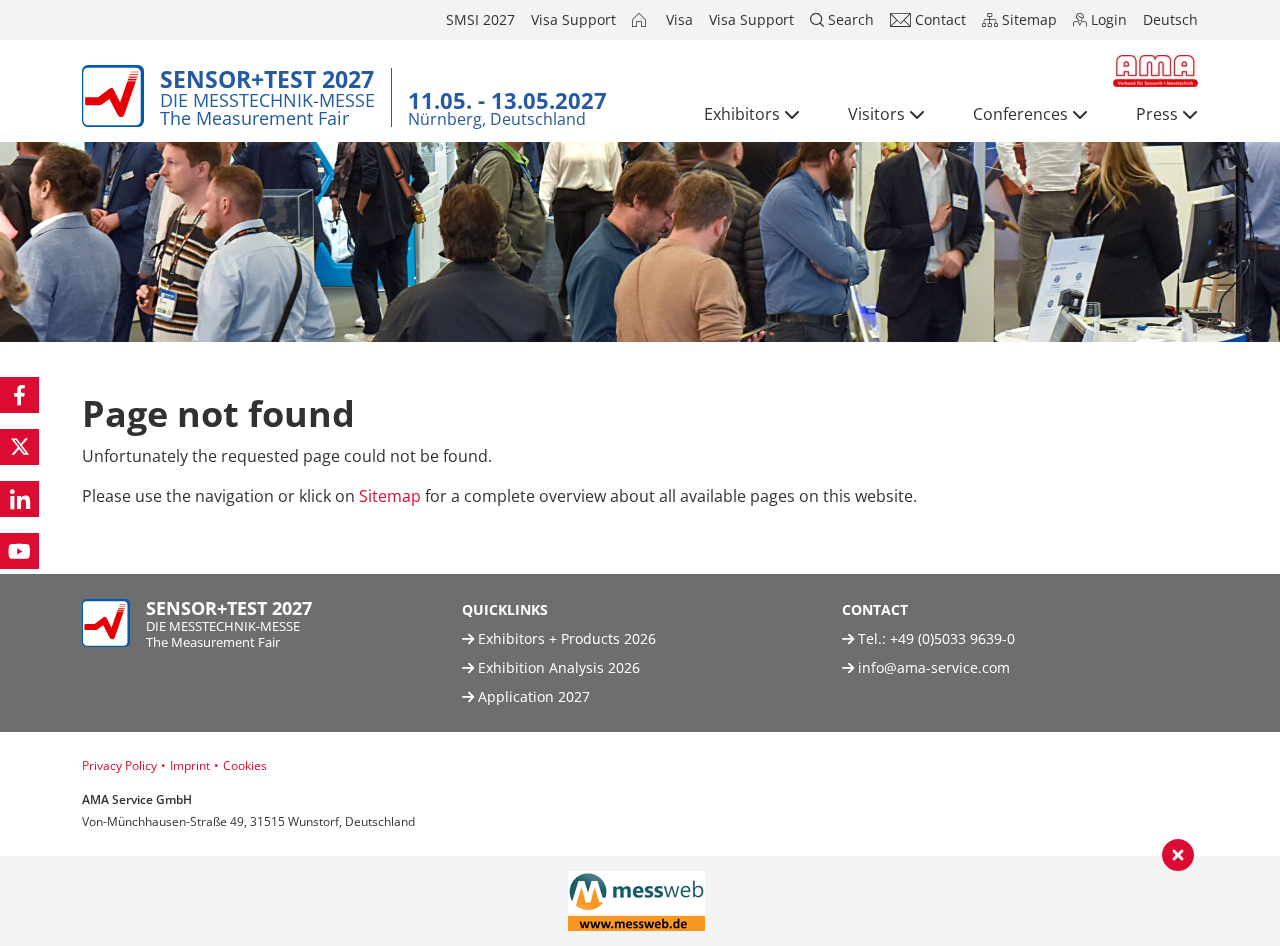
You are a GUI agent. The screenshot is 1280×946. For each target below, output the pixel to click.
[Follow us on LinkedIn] (19, 499)
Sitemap (390, 496)
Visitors (876, 114)
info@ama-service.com (934, 667)
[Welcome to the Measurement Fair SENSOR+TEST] (641, 20)
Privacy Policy (119, 765)
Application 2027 (532, 696)
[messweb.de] (636, 901)
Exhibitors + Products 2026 (565, 638)
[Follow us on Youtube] (19, 551)
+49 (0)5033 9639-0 (952, 638)
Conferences (1020, 114)
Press (1157, 114)
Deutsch (1170, 19)
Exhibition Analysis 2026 (557, 667)
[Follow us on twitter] (19, 447)
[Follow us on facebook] (19, 395)
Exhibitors (742, 114)
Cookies (245, 765)
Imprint (190, 765)
